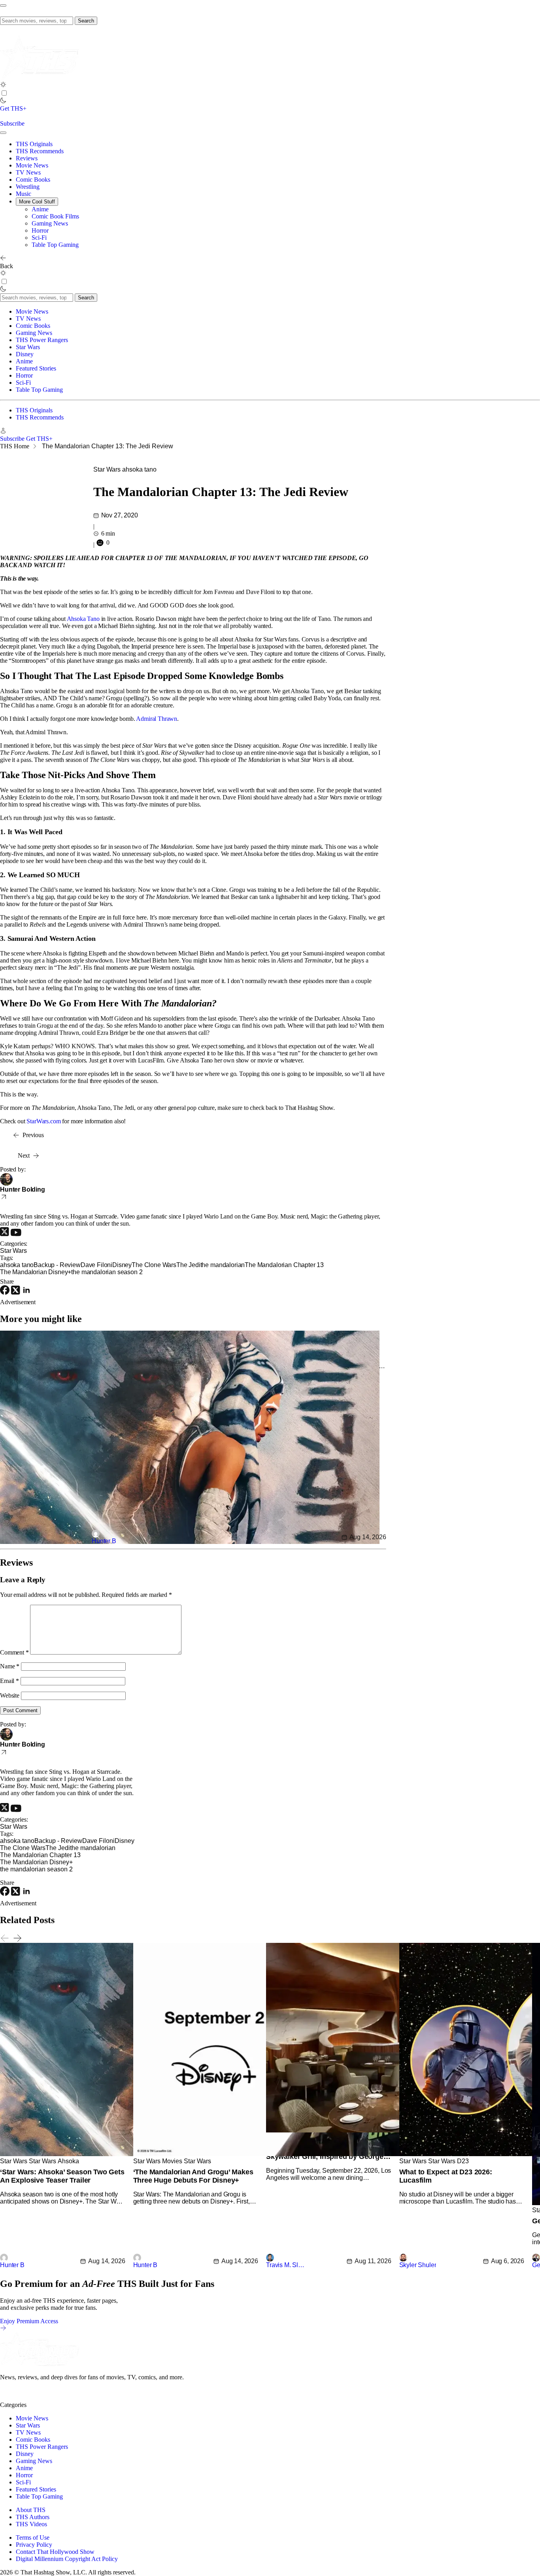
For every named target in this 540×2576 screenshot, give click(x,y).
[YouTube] (16, 1234)
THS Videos (31, 2524)
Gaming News (50, 223)
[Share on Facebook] (6, 1293)
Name (10, 1666)
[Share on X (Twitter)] (16, 1293)
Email (9, 1681)
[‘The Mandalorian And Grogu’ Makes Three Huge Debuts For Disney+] (323, 2154)
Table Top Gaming (55, 245)
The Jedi (188, 1265)
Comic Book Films (55, 216)
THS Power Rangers (42, 340)
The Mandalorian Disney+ (36, 1272)
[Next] (17, 1938)
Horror (40, 230)
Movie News (32, 165)
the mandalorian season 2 (107, 1272)
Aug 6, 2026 (508, 2261)
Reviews (27, 158)
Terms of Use (33, 2537)
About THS (31, 2510)
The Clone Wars (154, 1265)
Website (10, 1695)
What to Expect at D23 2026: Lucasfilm (446, 2176)
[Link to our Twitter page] (7, 2398)
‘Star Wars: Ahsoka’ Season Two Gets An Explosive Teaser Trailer (62, 2176)
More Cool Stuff (37, 202)
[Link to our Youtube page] (36, 2398)
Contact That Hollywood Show (55, 2552)
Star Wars (28, 347)
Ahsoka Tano (83, 619)
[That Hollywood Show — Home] (40, 78)
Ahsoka (68, 2161)
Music (24, 194)
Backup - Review (57, 1265)
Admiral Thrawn (157, 719)
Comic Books (33, 180)
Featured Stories (36, 368)
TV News (28, 172)
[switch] (4, 93)
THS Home (15, 446)
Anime (40, 209)
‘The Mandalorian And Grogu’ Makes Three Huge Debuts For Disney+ (193, 2176)
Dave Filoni (96, 1265)
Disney (25, 354)
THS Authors (33, 2517)
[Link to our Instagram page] (21, 2398)
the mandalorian (223, 1265)
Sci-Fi (39, 238)
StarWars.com (43, 1121)
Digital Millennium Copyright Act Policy (67, 2559)
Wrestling (28, 187)
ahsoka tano (139, 469)
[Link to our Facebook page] (50, 2398)
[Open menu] (3, 6)
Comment (14, 1652)
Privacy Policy (34, 2545)
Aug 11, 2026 (373, 2261)
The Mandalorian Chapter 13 (284, 1265)
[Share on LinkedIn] (26, 1293)
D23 (463, 2161)
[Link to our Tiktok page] (63, 2398)
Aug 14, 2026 (368, 1537)
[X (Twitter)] (5, 1234)
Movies (172, 2161)
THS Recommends (40, 151)
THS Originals (34, 144)
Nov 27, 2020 (120, 515)
